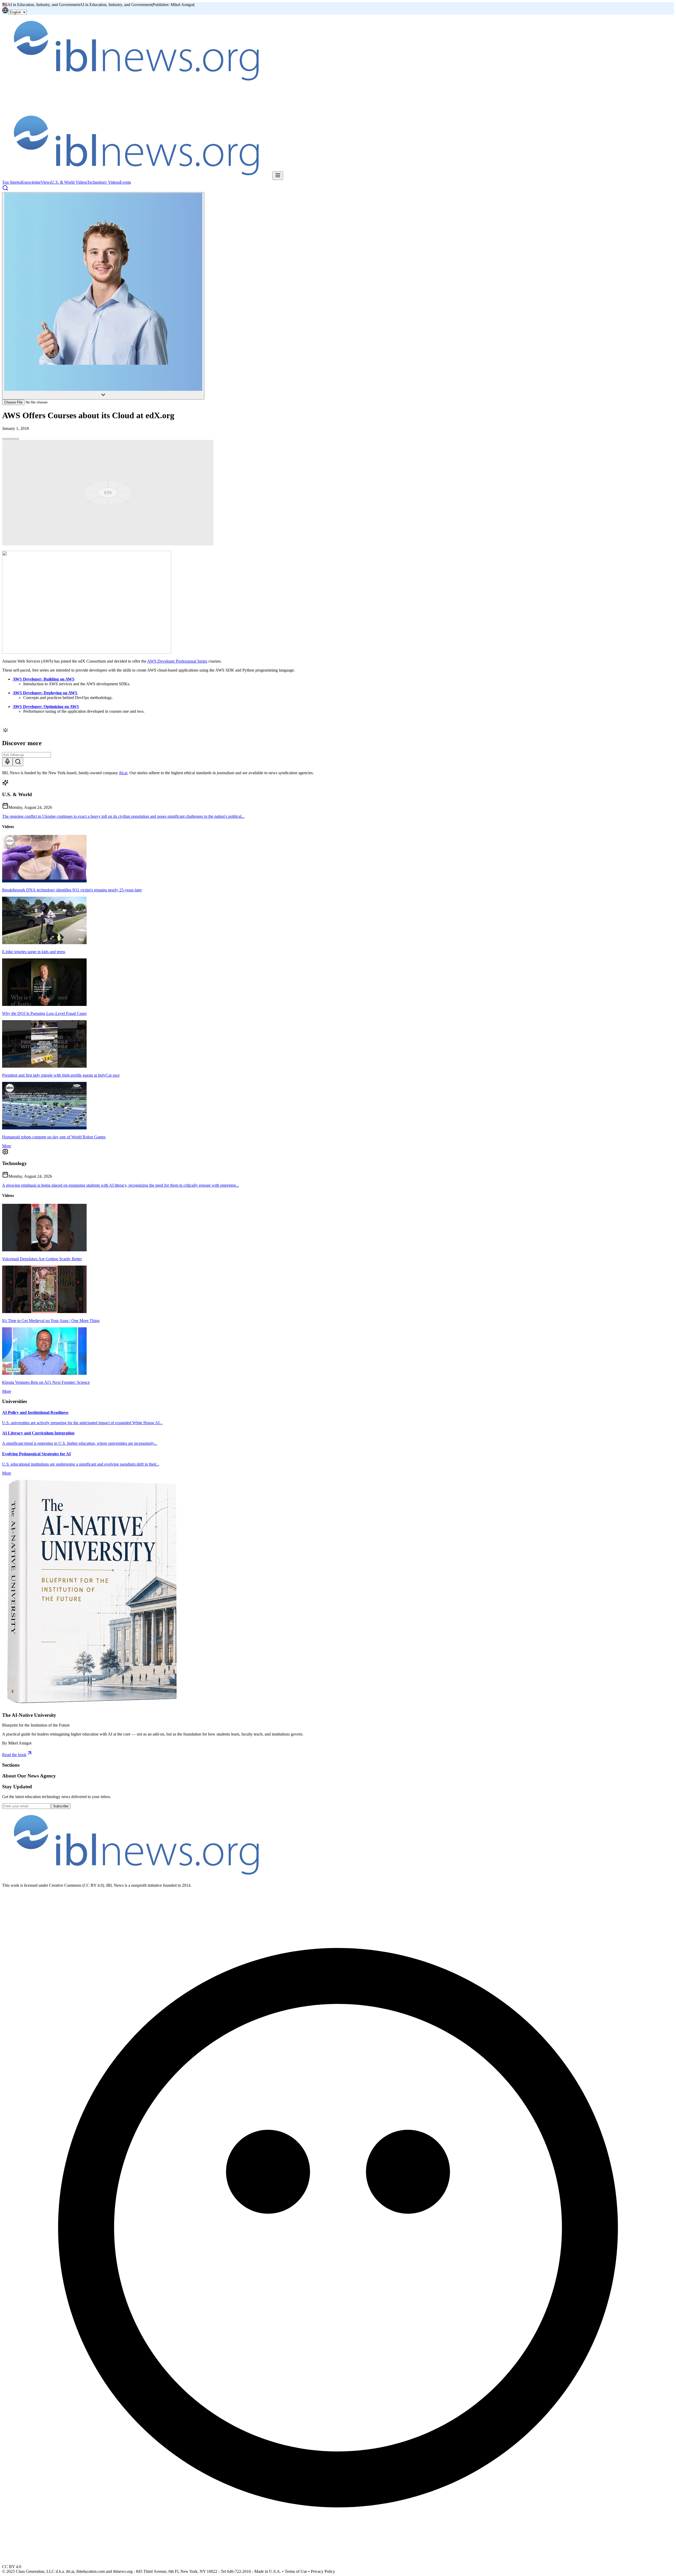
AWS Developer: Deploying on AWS (45, 693)
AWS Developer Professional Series (177, 661)
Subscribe (61, 1806)
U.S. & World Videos (69, 182)
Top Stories (12, 182)
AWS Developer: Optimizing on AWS (46, 707)
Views (46, 182)
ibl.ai (123, 773)
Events (125, 182)
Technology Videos (103, 182)
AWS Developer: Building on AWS (44, 679)
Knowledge (31, 182)
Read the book (14, 1755)
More (7, 1146)
